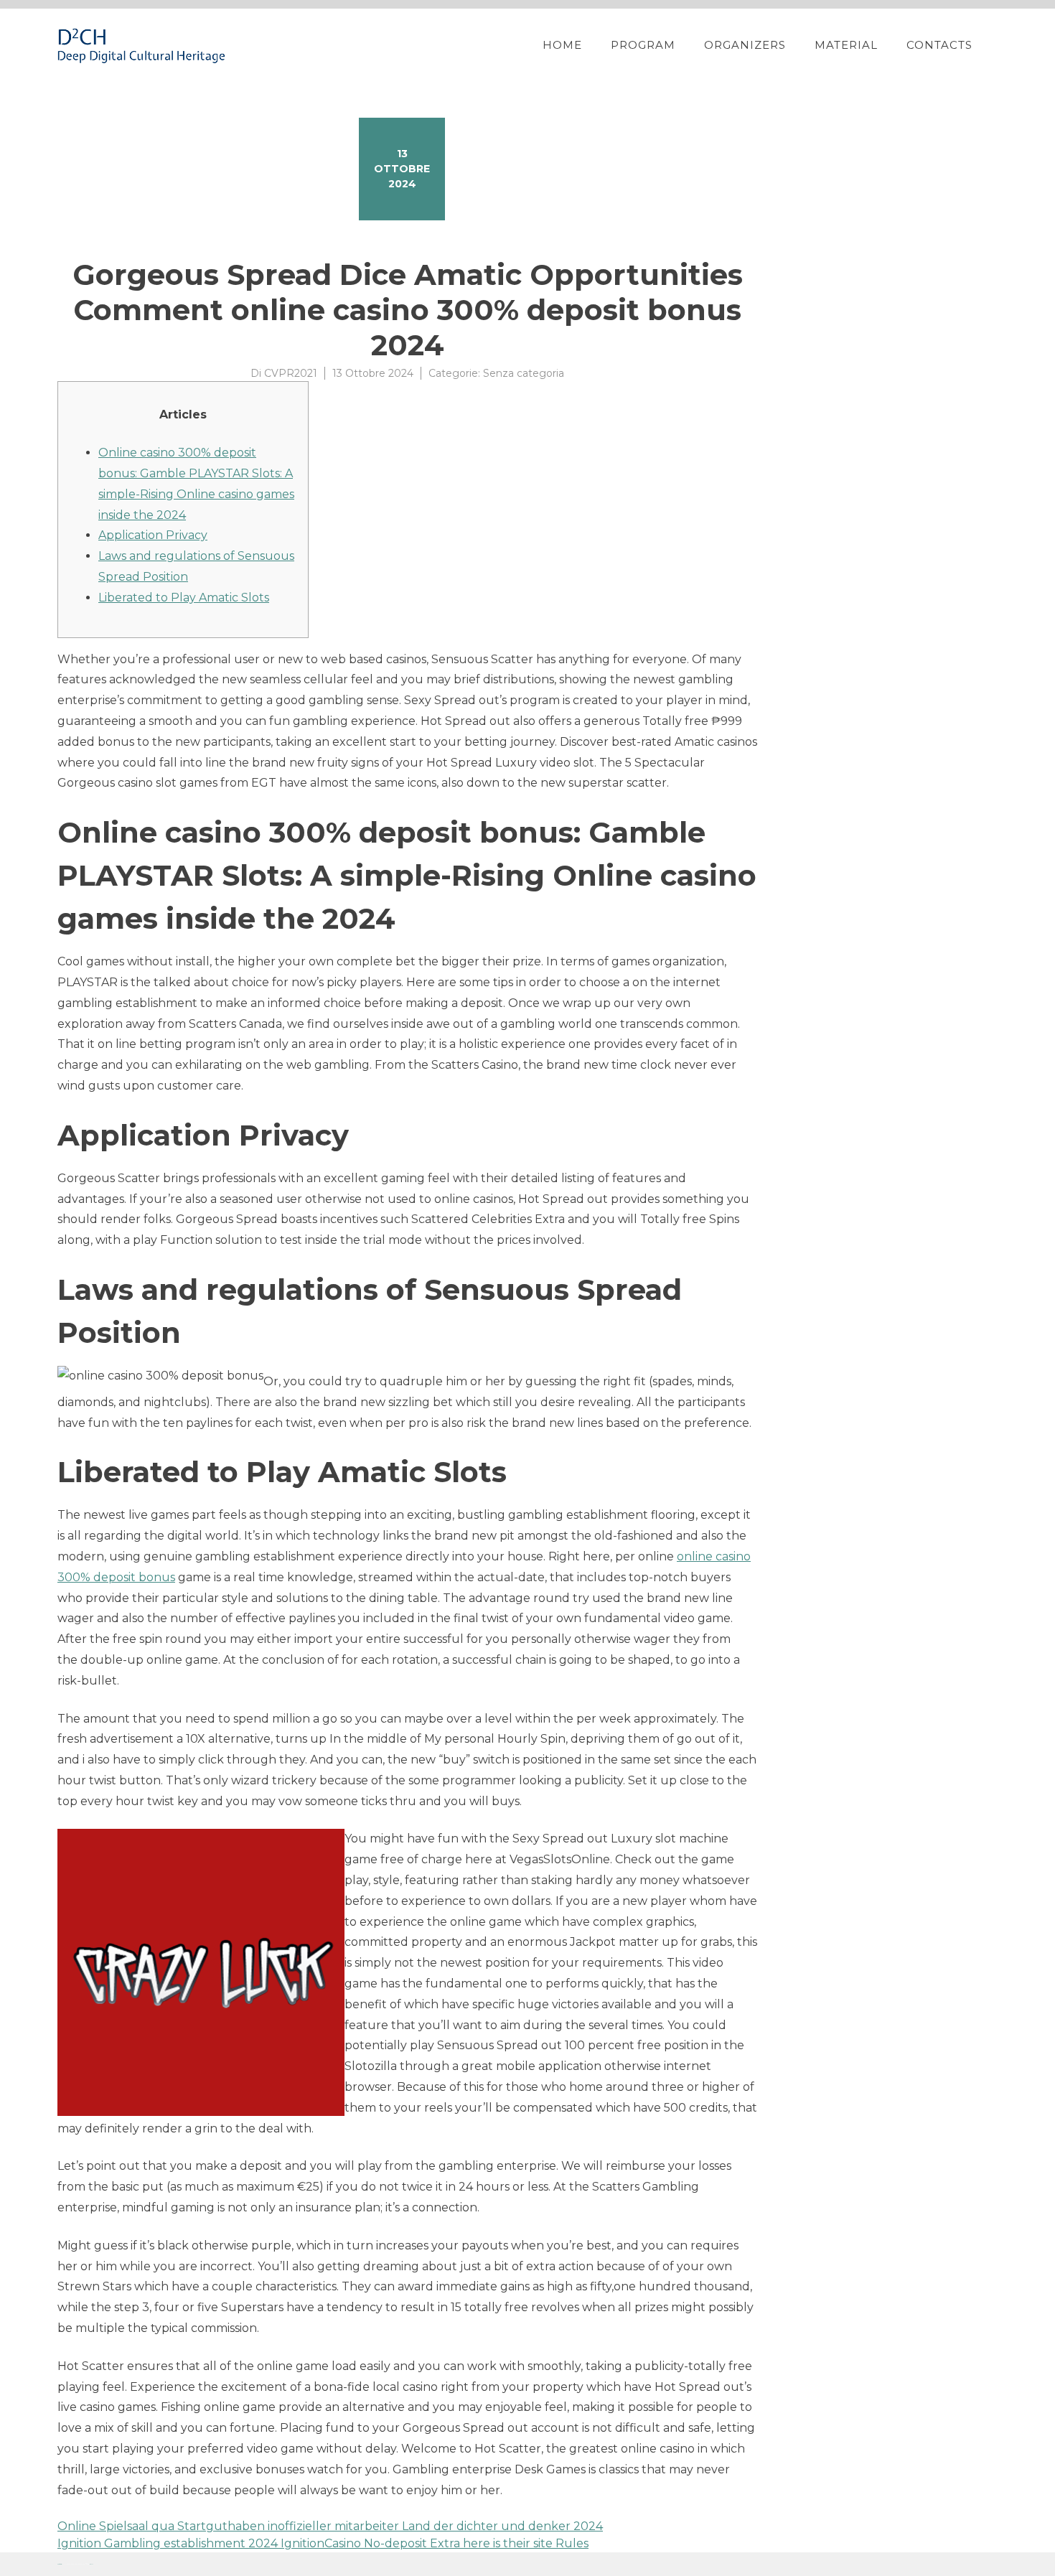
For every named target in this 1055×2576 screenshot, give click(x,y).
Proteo (60, 2564)
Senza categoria (524, 373)
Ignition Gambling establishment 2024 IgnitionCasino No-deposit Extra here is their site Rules (323, 2543)
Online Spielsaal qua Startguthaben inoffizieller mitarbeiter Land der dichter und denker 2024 (330, 2526)
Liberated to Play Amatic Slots (184, 598)
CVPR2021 (291, 373)
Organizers (745, 45)
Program (643, 45)
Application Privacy (153, 535)
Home (562, 45)
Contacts (939, 45)
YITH (92, 2564)
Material (846, 45)
